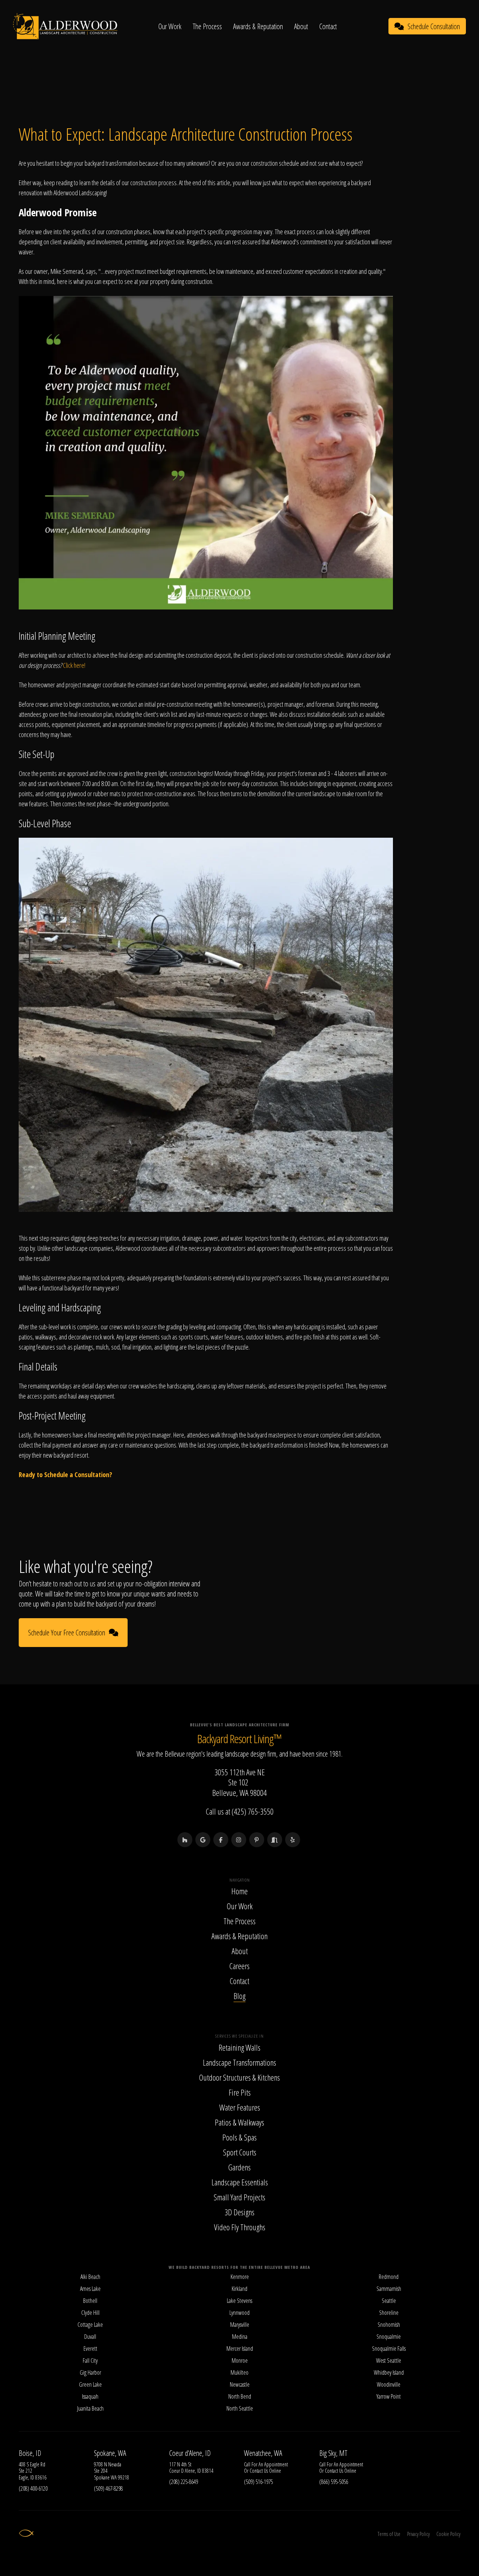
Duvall (90, 2337)
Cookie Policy (448, 2534)
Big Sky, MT (333, 2453)
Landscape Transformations (239, 2062)
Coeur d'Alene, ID (190, 2453)
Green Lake (90, 2384)
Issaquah (90, 2396)
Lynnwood (239, 2313)
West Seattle (389, 2360)
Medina (240, 2337)
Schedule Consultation (434, 26)
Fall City (90, 2360)
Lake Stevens (239, 2301)
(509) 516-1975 (258, 2482)
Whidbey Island (389, 2372)
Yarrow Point (389, 2396)
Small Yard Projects (239, 2197)
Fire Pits (240, 2092)
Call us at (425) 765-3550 (240, 1811)
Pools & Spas (239, 2137)
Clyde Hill (90, 2313)
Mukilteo (239, 2372)
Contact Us (259, 2471)
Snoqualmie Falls (389, 2349)
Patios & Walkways (239, 2122)
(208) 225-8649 (184, 2482)
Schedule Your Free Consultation (67, 1633)
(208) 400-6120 (33, 2488)
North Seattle (240, 2408)
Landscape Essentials (240, 2182)
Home (239, 1891)
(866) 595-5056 (334, 2482)
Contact (328, 26)
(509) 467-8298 (108, 2488)
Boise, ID (30, 2453)
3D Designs (239, 2212)
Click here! (74, 665)
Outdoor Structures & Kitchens (239, 2077)
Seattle (389, 2301)
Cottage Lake (90, 2325)
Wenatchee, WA (263, 2453)
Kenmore (240, 2277)
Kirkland (239, 2289)
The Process (207, 26)
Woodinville (389, 2384)
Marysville (240, 2325)
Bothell (90, 2301)
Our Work (170, 26)
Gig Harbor (90, 2372)
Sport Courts (240, 2152)
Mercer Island (240, 2349)
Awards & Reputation (258, 26)
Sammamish (389, 2289)
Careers (239, 1966)
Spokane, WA (110, 2453)
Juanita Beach (90, 2408)
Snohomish (389, 2325)
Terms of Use (389, 2534)
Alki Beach (90, 2277)
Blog (239, 1996)
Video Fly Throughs (240, 2227)
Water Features (240, 2107)
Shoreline (389, 2313)
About (301, 26)
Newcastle (240, 2384)
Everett (90, 2349)
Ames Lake (90, 2289)
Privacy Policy (418, 2534)
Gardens (239, 2167)
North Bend (240, 2396)
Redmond (389, 2277)
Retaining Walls (239, 2047)
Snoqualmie (389, 2337)
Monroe (240, 2360)
